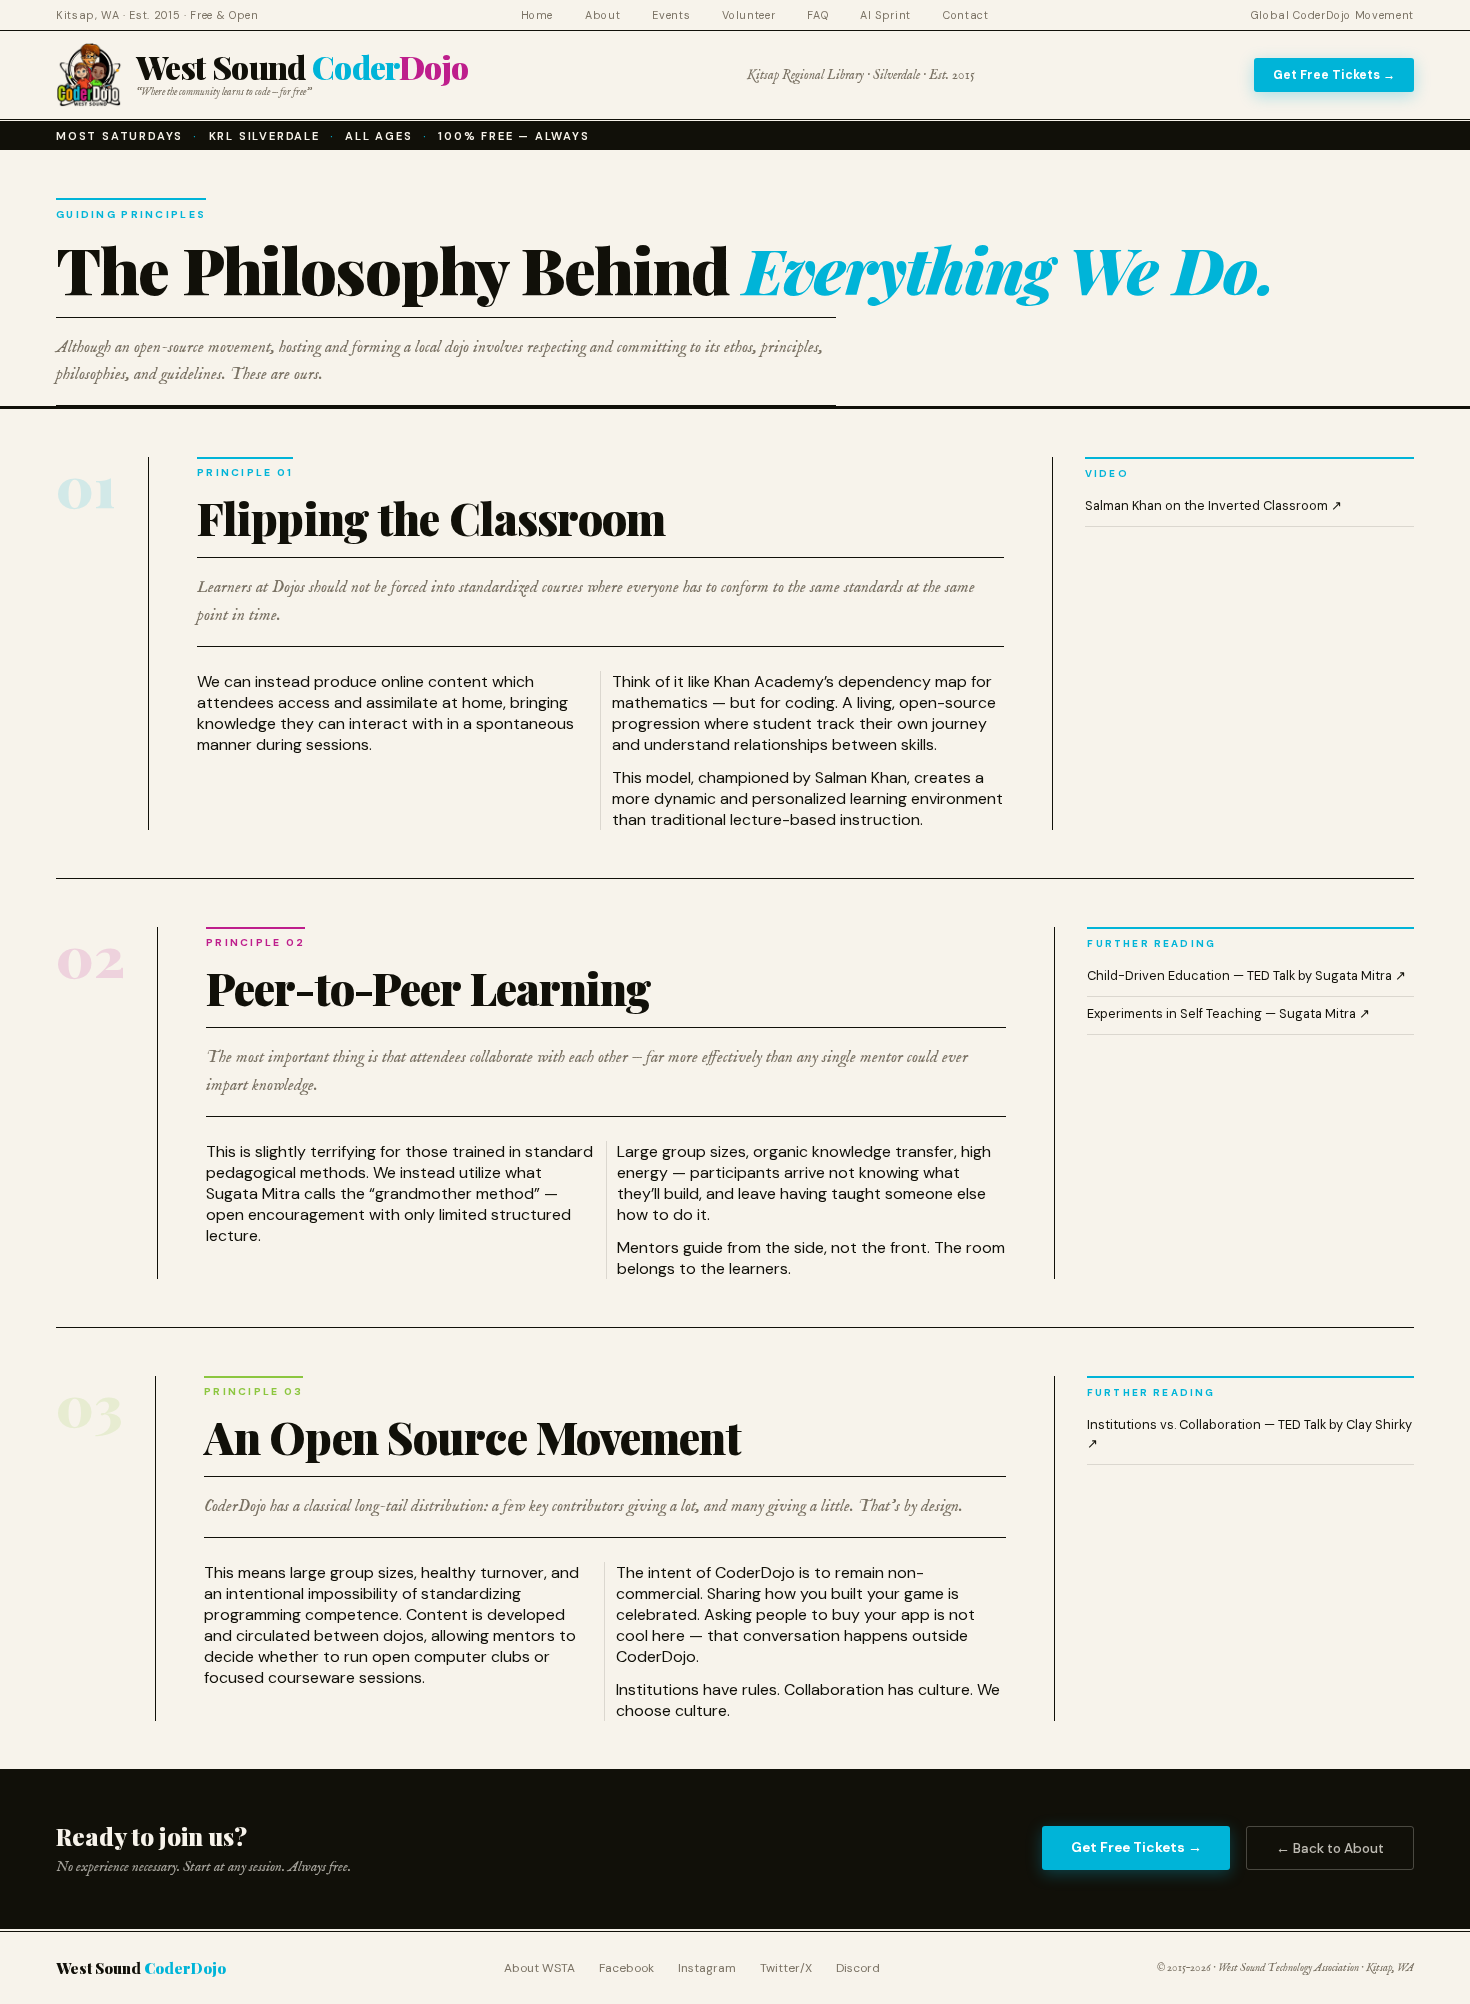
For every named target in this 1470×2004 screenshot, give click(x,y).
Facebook (626, 1968)
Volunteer (748, 15)
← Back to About (1330, 1848)
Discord (858, 1968)
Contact (966, 15)
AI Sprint (885, 15)
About (602, 15)
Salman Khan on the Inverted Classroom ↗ (1213, 505)
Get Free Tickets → (1334, 75)
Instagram (707, 1968)
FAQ (817, 15)
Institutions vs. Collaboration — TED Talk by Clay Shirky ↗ (1249, 1434)
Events (671, 15)
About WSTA (539, 1968)
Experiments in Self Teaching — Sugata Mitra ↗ (1228, 1013)
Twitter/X (786, 1968)
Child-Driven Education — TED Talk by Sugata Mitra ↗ (1246, 975)
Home (537, 15)
